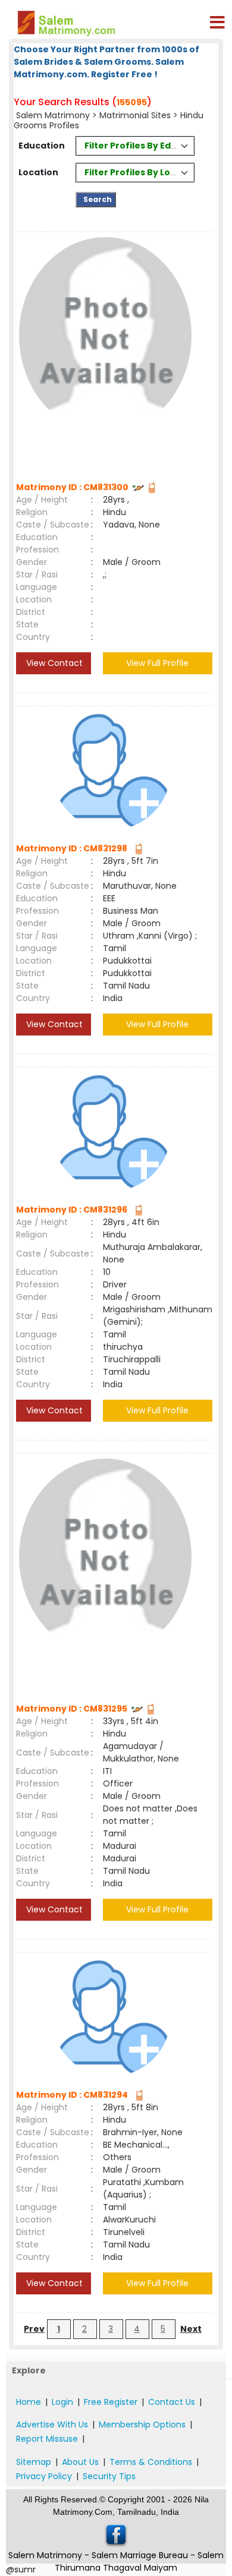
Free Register (111, 2402)
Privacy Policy (44, 2476)
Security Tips (109, 2476)
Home (29, 2402)
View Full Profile (157, 663)
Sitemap (34, 2462)
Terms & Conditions (151, 2462)
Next (191, 2329)
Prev (34, 2329)
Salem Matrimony (53, 115)
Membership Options (142, 2425)
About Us (80, 2462)
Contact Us (172, 2402)
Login (62, 2402)
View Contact (53, 663)
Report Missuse (47, 2439)
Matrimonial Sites (135, 115)
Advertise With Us (52, 2425)
